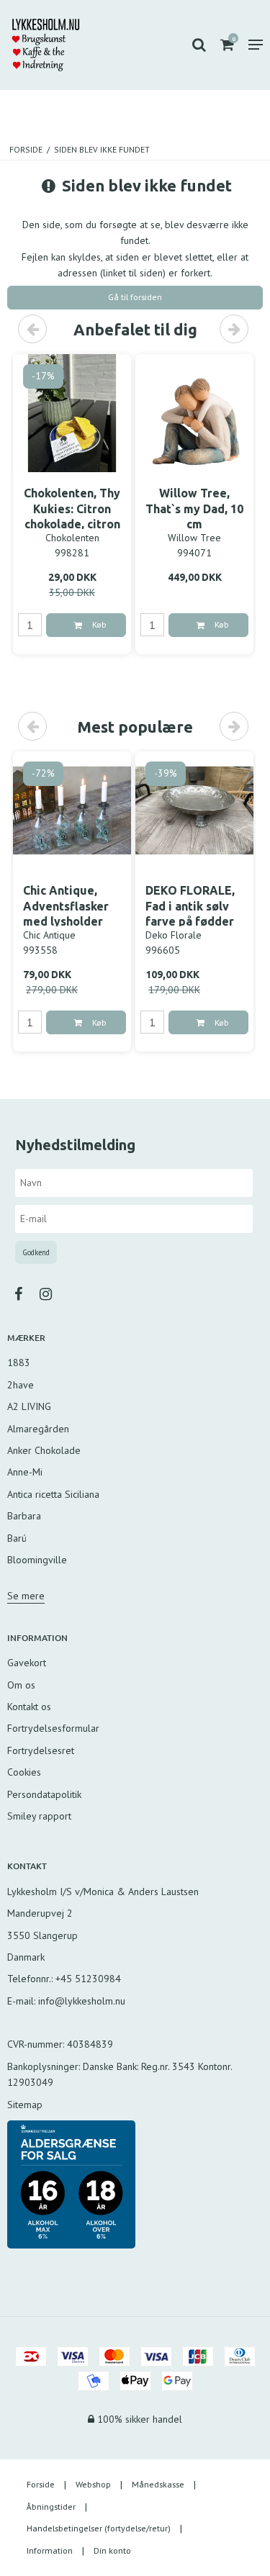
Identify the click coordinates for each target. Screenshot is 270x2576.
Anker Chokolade (44, 1450)
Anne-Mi (25, 1472)
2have (21, 1385)
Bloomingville (37, 1560)
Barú (17, 1538)
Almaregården (38, 1429)
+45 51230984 (88, 1979)
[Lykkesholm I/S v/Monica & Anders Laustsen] (46, 45)
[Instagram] (53, 1294)
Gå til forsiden (135, 297)
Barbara (24, 1516)
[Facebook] (26, 1294)
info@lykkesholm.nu (82, 2001)
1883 (19, 1362)
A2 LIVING (29, 1406)
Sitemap (25, 2105)
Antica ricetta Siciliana (53, 1494)
